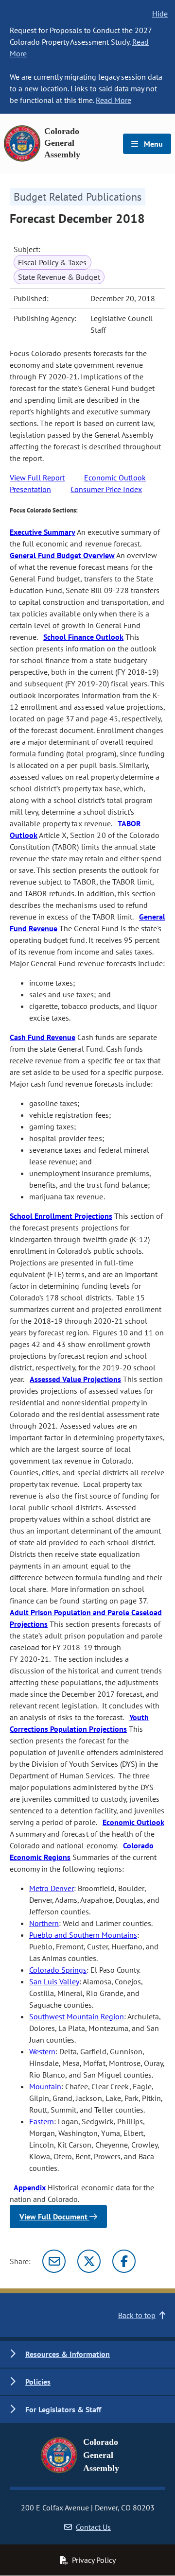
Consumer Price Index (106, 489)
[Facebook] (124, 2261)
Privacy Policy (94, 2560)
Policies (38, 2382)
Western (42, 2051)
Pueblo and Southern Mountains (83, 1935)
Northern (44, 1923)
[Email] (54, 2261)
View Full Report (37, 478)
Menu (152, 144)
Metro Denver (52, 1888)
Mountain (45, 2086)
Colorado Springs (58, 1970)
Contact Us (93, 2527)
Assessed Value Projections (75, 1379)
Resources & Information (68, 2354)
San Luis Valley (54, 1981)
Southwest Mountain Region (77, 2016)
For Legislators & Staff (63, 2409)
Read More (114, 100)
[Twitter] (89, 2261)
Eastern (42, 2121)
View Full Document (54, 2217)
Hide (160, 14)
